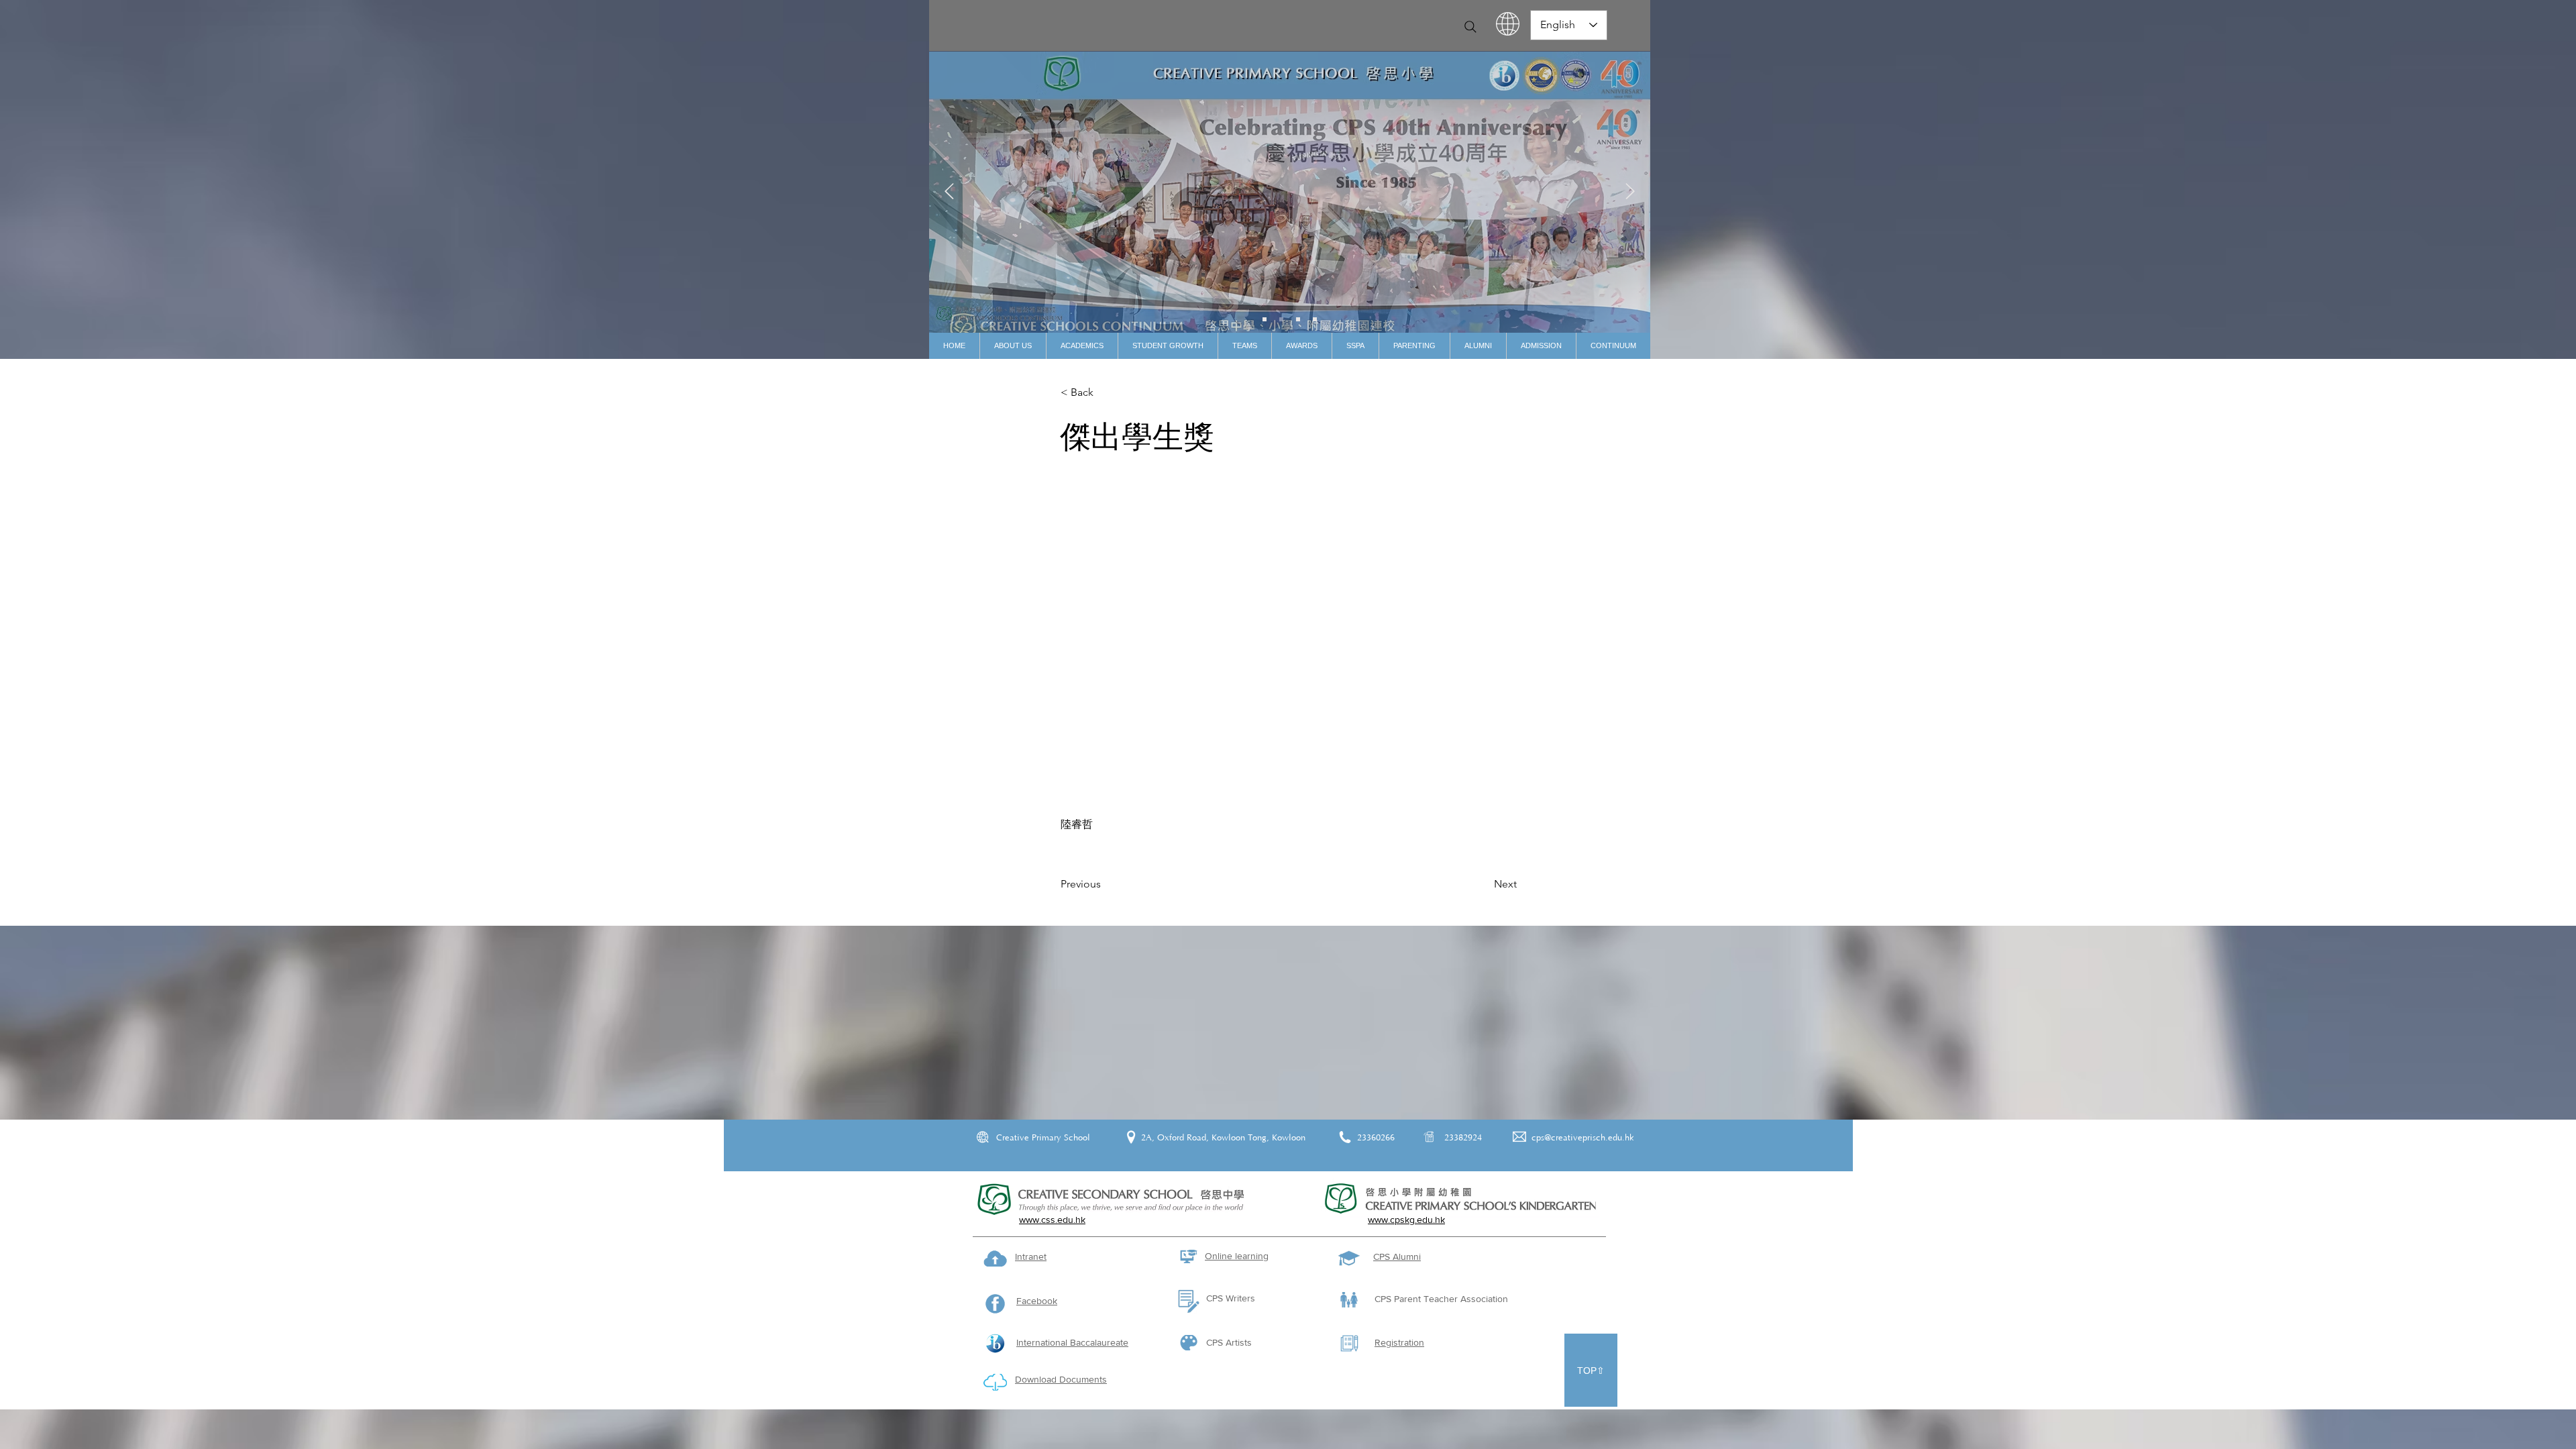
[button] (1013, 346)
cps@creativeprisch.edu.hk (1583, 1138)
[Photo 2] (1298, 319)
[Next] (1630, 192)
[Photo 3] (1315, 319)
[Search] (1470, 27)
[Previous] (949, 192)
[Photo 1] (1281, 319)
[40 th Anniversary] (1265, 319)
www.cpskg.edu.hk (1406, 1220)
